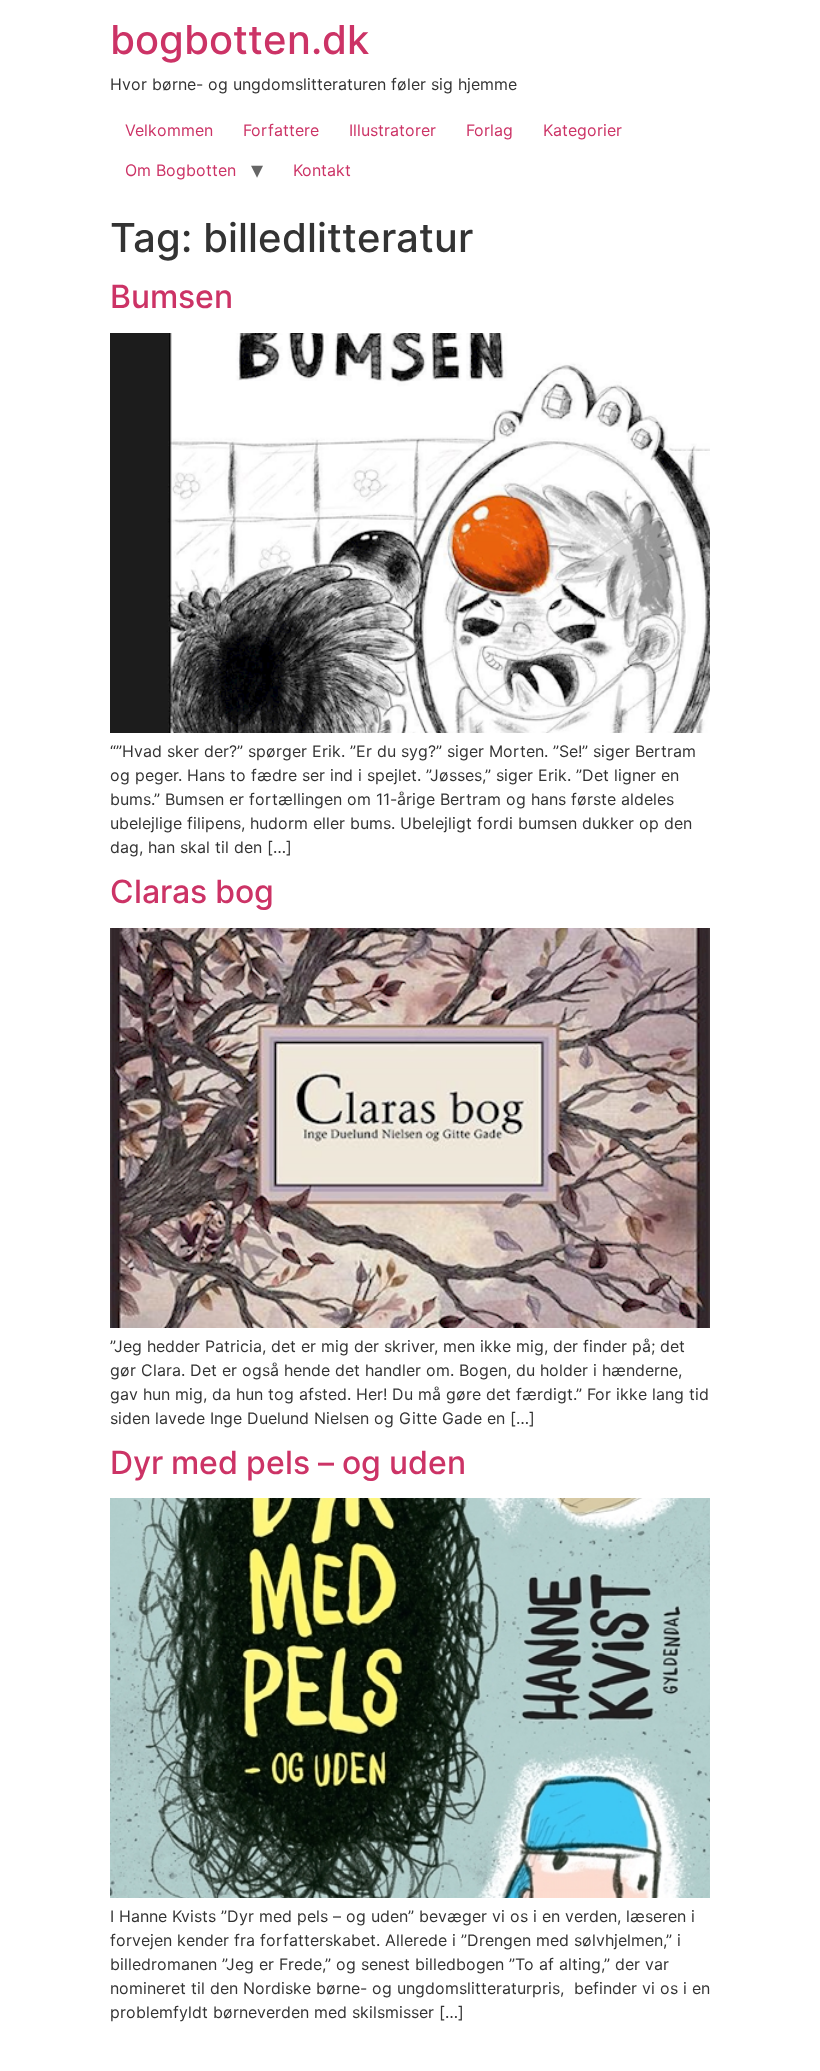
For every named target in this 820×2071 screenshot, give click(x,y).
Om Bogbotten (180, 170)
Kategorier (582, 130)
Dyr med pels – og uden (288, 1462)
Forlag (489, 130)
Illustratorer (392, 130)
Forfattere (281, 130)
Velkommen (169, 130)
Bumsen (171, 296)
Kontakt (322, 170)
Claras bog (192, 891)
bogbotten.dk (239, 39)
